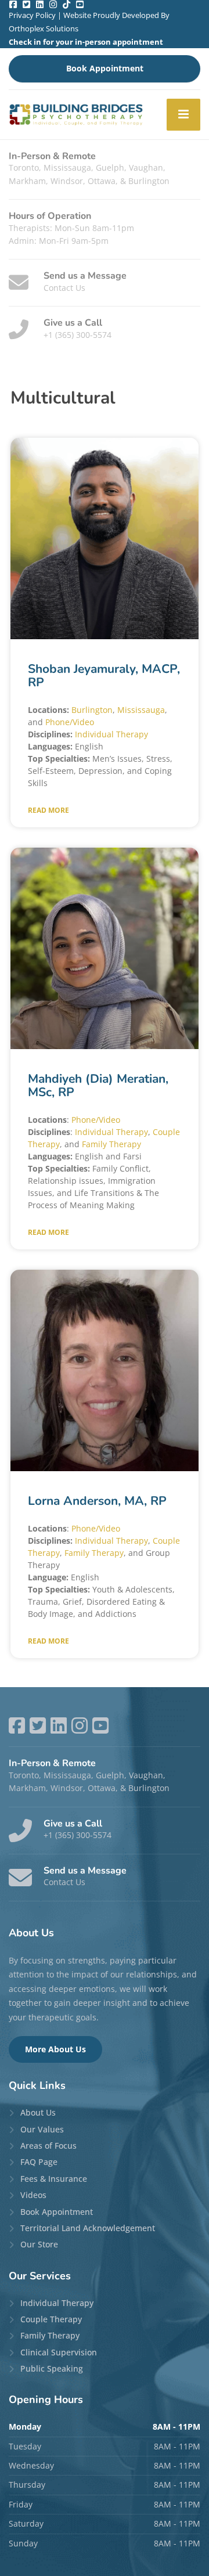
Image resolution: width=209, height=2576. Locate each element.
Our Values (42, 2129)
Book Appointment (105, 68)
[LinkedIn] (40, 4)
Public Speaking (52, 2368)
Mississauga (141, 710)
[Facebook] (13, 4)
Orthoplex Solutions (44, 28)
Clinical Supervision (59, 2352)
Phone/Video (70, 722)
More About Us (55, 2049)
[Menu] (183, 115)
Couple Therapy (51, 2319)
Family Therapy (111, 1144)
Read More (48, 810)
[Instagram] (53, 4)
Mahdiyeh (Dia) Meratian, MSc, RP (98, 1085)
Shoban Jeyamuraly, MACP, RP (104, 675)
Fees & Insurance (54, 2179)
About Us (38, 2112)
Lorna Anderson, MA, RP (97, 1501)
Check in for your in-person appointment (86, 42)
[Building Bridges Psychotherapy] (76, 115)
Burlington (92, 710)
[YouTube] (80, 4)
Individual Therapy (111, 734)
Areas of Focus (48, 2146)
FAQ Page (39, 2162)
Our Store (39, 2244)
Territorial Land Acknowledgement (88, 2228)
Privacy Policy (32, 15)
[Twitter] (26, 4)
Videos (33, 2195)
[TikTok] (66, 4)
